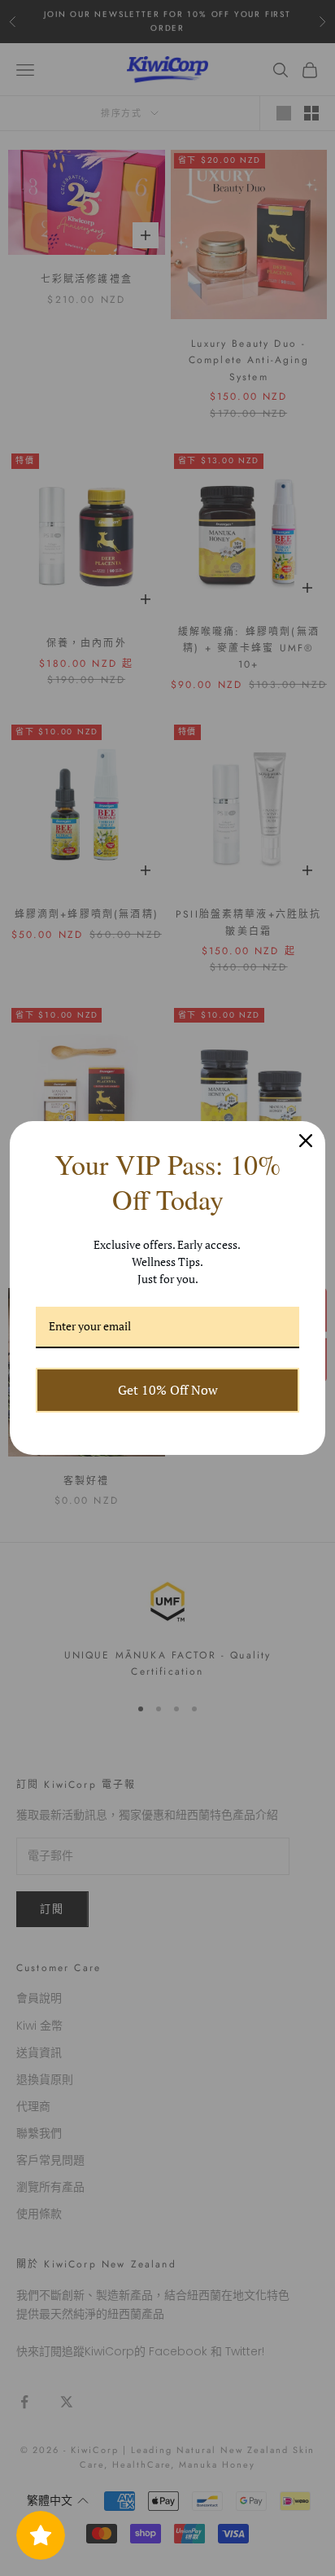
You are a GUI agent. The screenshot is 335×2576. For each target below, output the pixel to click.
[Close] (306, 1141)
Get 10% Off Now (168, 1390)
